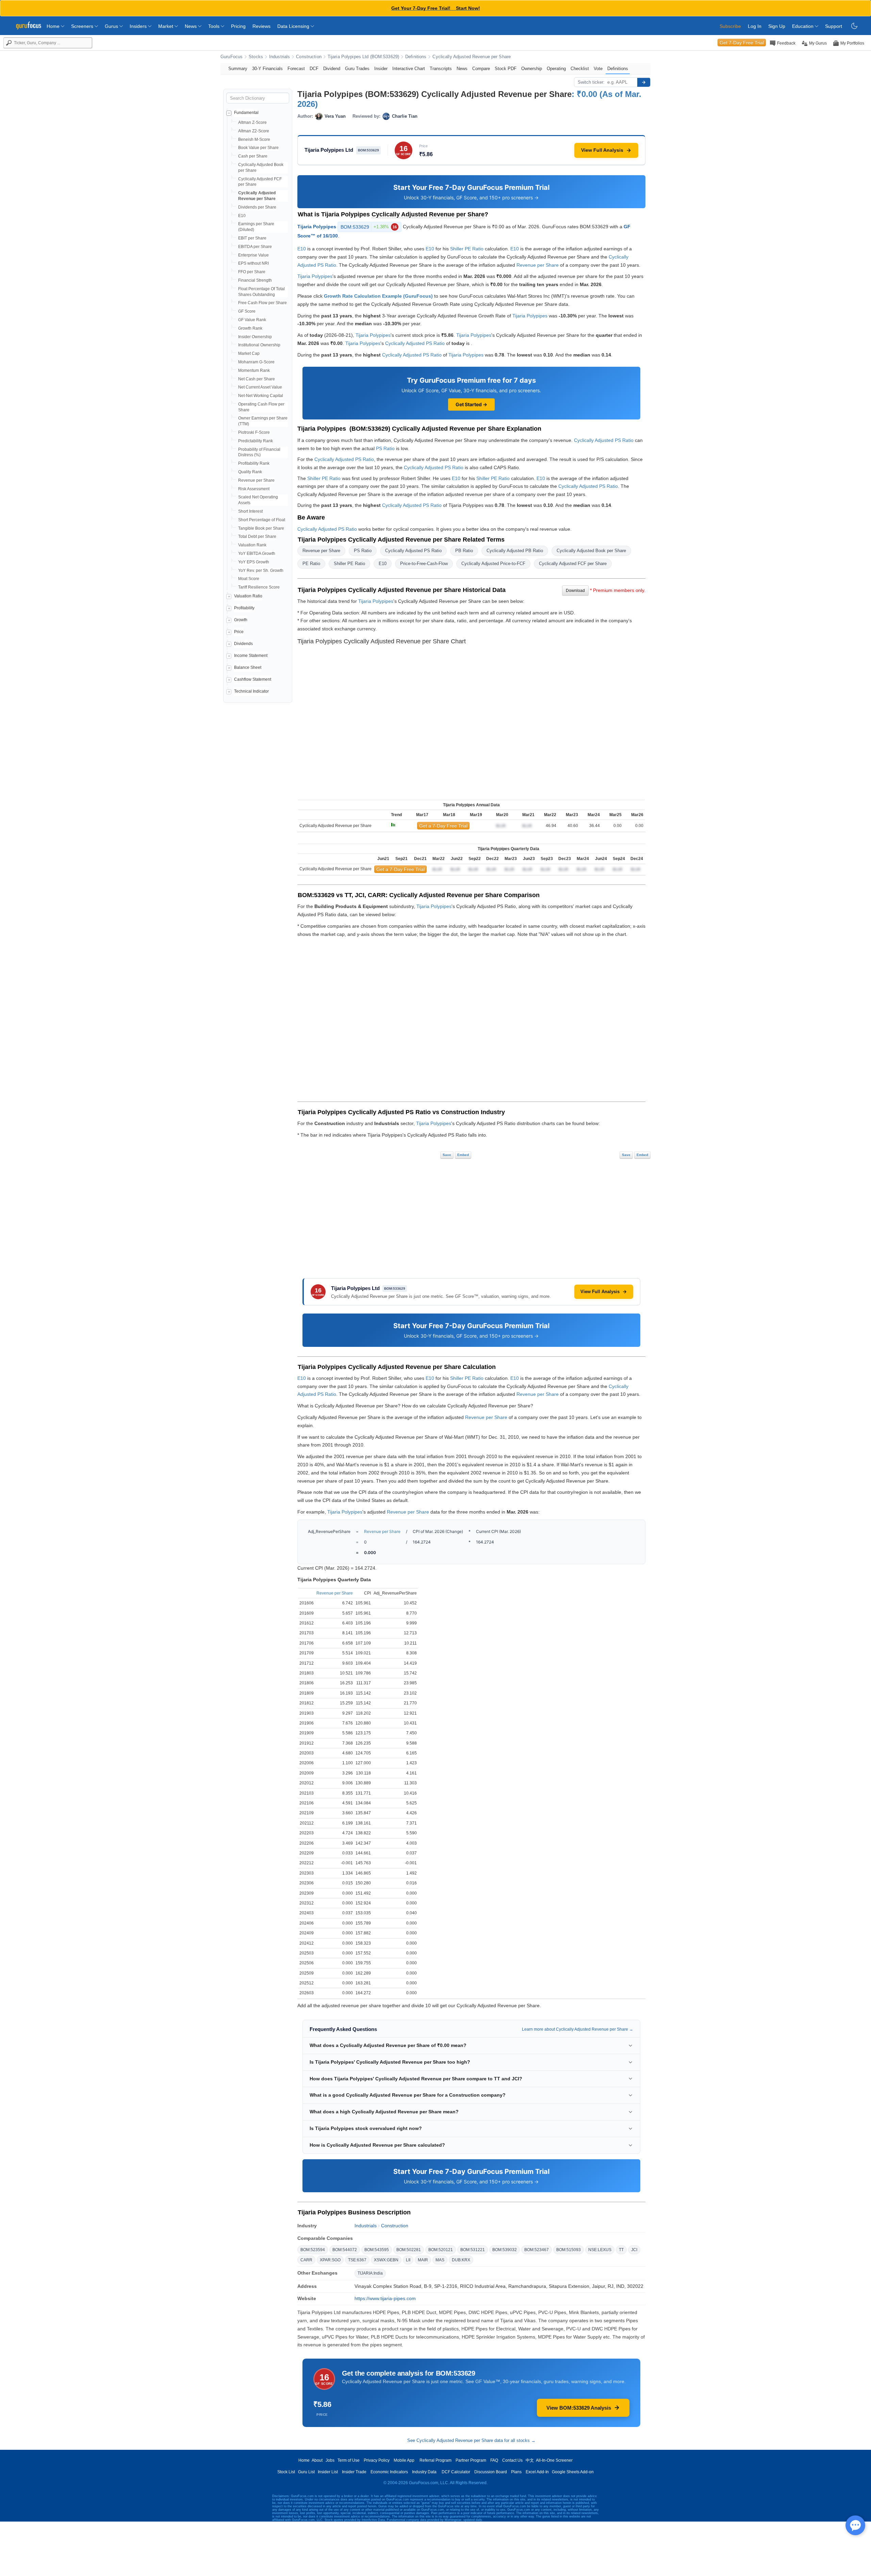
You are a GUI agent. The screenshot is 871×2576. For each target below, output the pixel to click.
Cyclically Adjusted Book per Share (591, 551)
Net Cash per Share (257, 379)
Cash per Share (253, 156)
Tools (215, 26)
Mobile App (404, 2460)
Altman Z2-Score (254, 131)
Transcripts (441, 69)
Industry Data (424, 2472)
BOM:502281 (409, 2250)
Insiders (139, 26)
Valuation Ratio (248, 596)
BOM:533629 (369, 227)
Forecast (296, 69)
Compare (481, 69)
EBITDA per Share (255, 247)
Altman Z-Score (252, 122)
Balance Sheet (248, 667)
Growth (241, 620)
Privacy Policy (377, 2460)
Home (54, 26)
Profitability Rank (254, 463)
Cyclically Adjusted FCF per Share (573, 564)
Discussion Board (491, 2472)
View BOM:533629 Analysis (579, 2408)
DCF (314, 69)
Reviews (261, 26)
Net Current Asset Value (260, 387)
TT (621, 2250)
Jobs (330, 2460)
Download (575, 591)
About (317, 2460)
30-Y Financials (267, 69)
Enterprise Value (253, 255)
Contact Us (512, 2460)
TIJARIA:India (370, 2273)
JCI (634, 2250)
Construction (309, 57)
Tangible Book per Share (261, 528)
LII (408, 2260)
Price (239, 632)
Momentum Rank (254, 370)
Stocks (256, 57)
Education (803, 26)
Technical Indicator (251, 691)
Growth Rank (250, 328)
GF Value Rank (252, 320)
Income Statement (251, 656)
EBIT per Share (252, 238)
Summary (238, 69)
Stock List (286, 2472)
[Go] (644, 82)
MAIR (423, 2260)
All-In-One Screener (554, 2460)
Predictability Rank (256, 441)
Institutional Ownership (259, 345)
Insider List (328, 2472)
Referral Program (435, 2460)
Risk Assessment (254, 489)
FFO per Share (252, 272)
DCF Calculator (456, 2472)
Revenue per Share (256, 480)
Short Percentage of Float (262, 520)
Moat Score (249, 579)
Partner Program (471, 2460)
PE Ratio (311, 564)
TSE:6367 (357, 2260)
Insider (381, 69)
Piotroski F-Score (254, 432)
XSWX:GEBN (386, 2260)
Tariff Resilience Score (259, 587)
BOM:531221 (473, 2250)
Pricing (238, 26)
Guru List (306, 2472)
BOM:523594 (313, 2250)
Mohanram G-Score (256, 362)
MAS (440, 2260)
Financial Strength (255, 280)
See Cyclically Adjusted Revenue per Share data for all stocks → (471, 2440)
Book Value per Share (258, 148)
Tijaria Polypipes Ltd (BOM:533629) (363, 57)
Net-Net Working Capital (261, 396)
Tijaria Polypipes (317, 227)
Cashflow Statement (253, 679)
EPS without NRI (253, 263)
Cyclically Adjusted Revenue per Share (472, 57)
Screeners (83, 26)
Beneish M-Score (254, 139)
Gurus (112, 26)
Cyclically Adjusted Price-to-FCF (493, 564)
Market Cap (249, 353)
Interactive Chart (409, 69)
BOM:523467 (537, 2250)
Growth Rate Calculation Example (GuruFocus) (378, 296)
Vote (598, 69)
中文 (530, 2460)
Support (834, 26)
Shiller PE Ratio (467, 249)
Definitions (416, 57)
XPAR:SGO (330, 2260)
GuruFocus (232, 57)
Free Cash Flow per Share (262, 303)
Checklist (580, 69)
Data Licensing (294, 26)
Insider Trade (354, 2472)
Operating (556, 69)
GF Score (247, 311)
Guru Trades (357, 69)
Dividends (243, 644)
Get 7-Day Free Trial (742, 43)
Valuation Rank (252, 545)
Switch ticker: (591, 82)
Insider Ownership (255, 337)
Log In (755, 26)
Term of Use (349, 2460)
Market (166, 26)
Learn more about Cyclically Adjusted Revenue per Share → (578, 2029)
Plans (516, 2472)
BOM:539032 (505, 2250)
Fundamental (246, 113)
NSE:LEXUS (600, 2250)
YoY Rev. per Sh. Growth (261, 571)
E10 (242, 216)
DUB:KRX (461, 2260)
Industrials (280, 57)
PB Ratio (464, 551)
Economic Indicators (389, 2472)
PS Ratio (385, 448)
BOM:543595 (377, 2250)
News (191, 26)
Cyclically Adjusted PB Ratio (515, 551)
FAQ (494, 2460)
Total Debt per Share (257, 536)
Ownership (532, 69)
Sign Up (777, 26)
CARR (306, 2260)
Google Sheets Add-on (573, 2472)
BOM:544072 (345, 2250)
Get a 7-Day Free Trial (443, 826)
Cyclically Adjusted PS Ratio (415, 343)
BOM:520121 (441, 2250)
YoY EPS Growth (254, 562)
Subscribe (730, 26)
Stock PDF (506, 69)
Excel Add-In (537, 2472)
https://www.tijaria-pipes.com (385, 2298)
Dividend (332, 69)
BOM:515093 (569, 2250)
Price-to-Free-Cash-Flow (424, 564)
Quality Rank (250, 472)
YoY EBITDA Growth (257, 554)
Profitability (244, 608)
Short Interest (250, 511)
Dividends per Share (257, 207)
